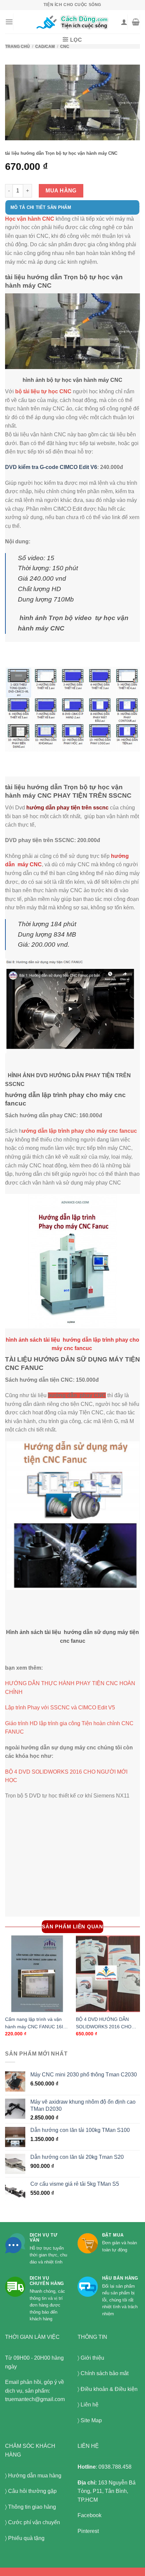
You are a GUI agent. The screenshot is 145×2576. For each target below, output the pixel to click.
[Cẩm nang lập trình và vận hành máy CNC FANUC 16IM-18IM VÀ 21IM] (37, 1974)
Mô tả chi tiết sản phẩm (41, 207)
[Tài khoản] (124, 22)
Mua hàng (61, 191)
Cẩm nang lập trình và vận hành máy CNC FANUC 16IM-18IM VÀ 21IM (37, 2024)
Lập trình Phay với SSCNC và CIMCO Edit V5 (60, 1708)
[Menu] (9, 22)
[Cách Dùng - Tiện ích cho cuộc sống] (73, 22)
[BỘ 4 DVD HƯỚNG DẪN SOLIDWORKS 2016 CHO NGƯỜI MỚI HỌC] (108, 1974)
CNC (65, 46)
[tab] (72, 211)
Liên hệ (90, 2405)
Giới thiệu (92, 2358)
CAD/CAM (45, 46)
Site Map (91, 2420)
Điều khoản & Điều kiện (109, 2389)
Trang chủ (17, 46)
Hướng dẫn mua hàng (35, 2476)
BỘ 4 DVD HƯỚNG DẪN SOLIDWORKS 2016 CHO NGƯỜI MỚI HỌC (104, 2024)
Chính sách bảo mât (105, 2373)
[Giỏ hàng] (136, 22)
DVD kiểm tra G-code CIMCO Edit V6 (51, 467)
